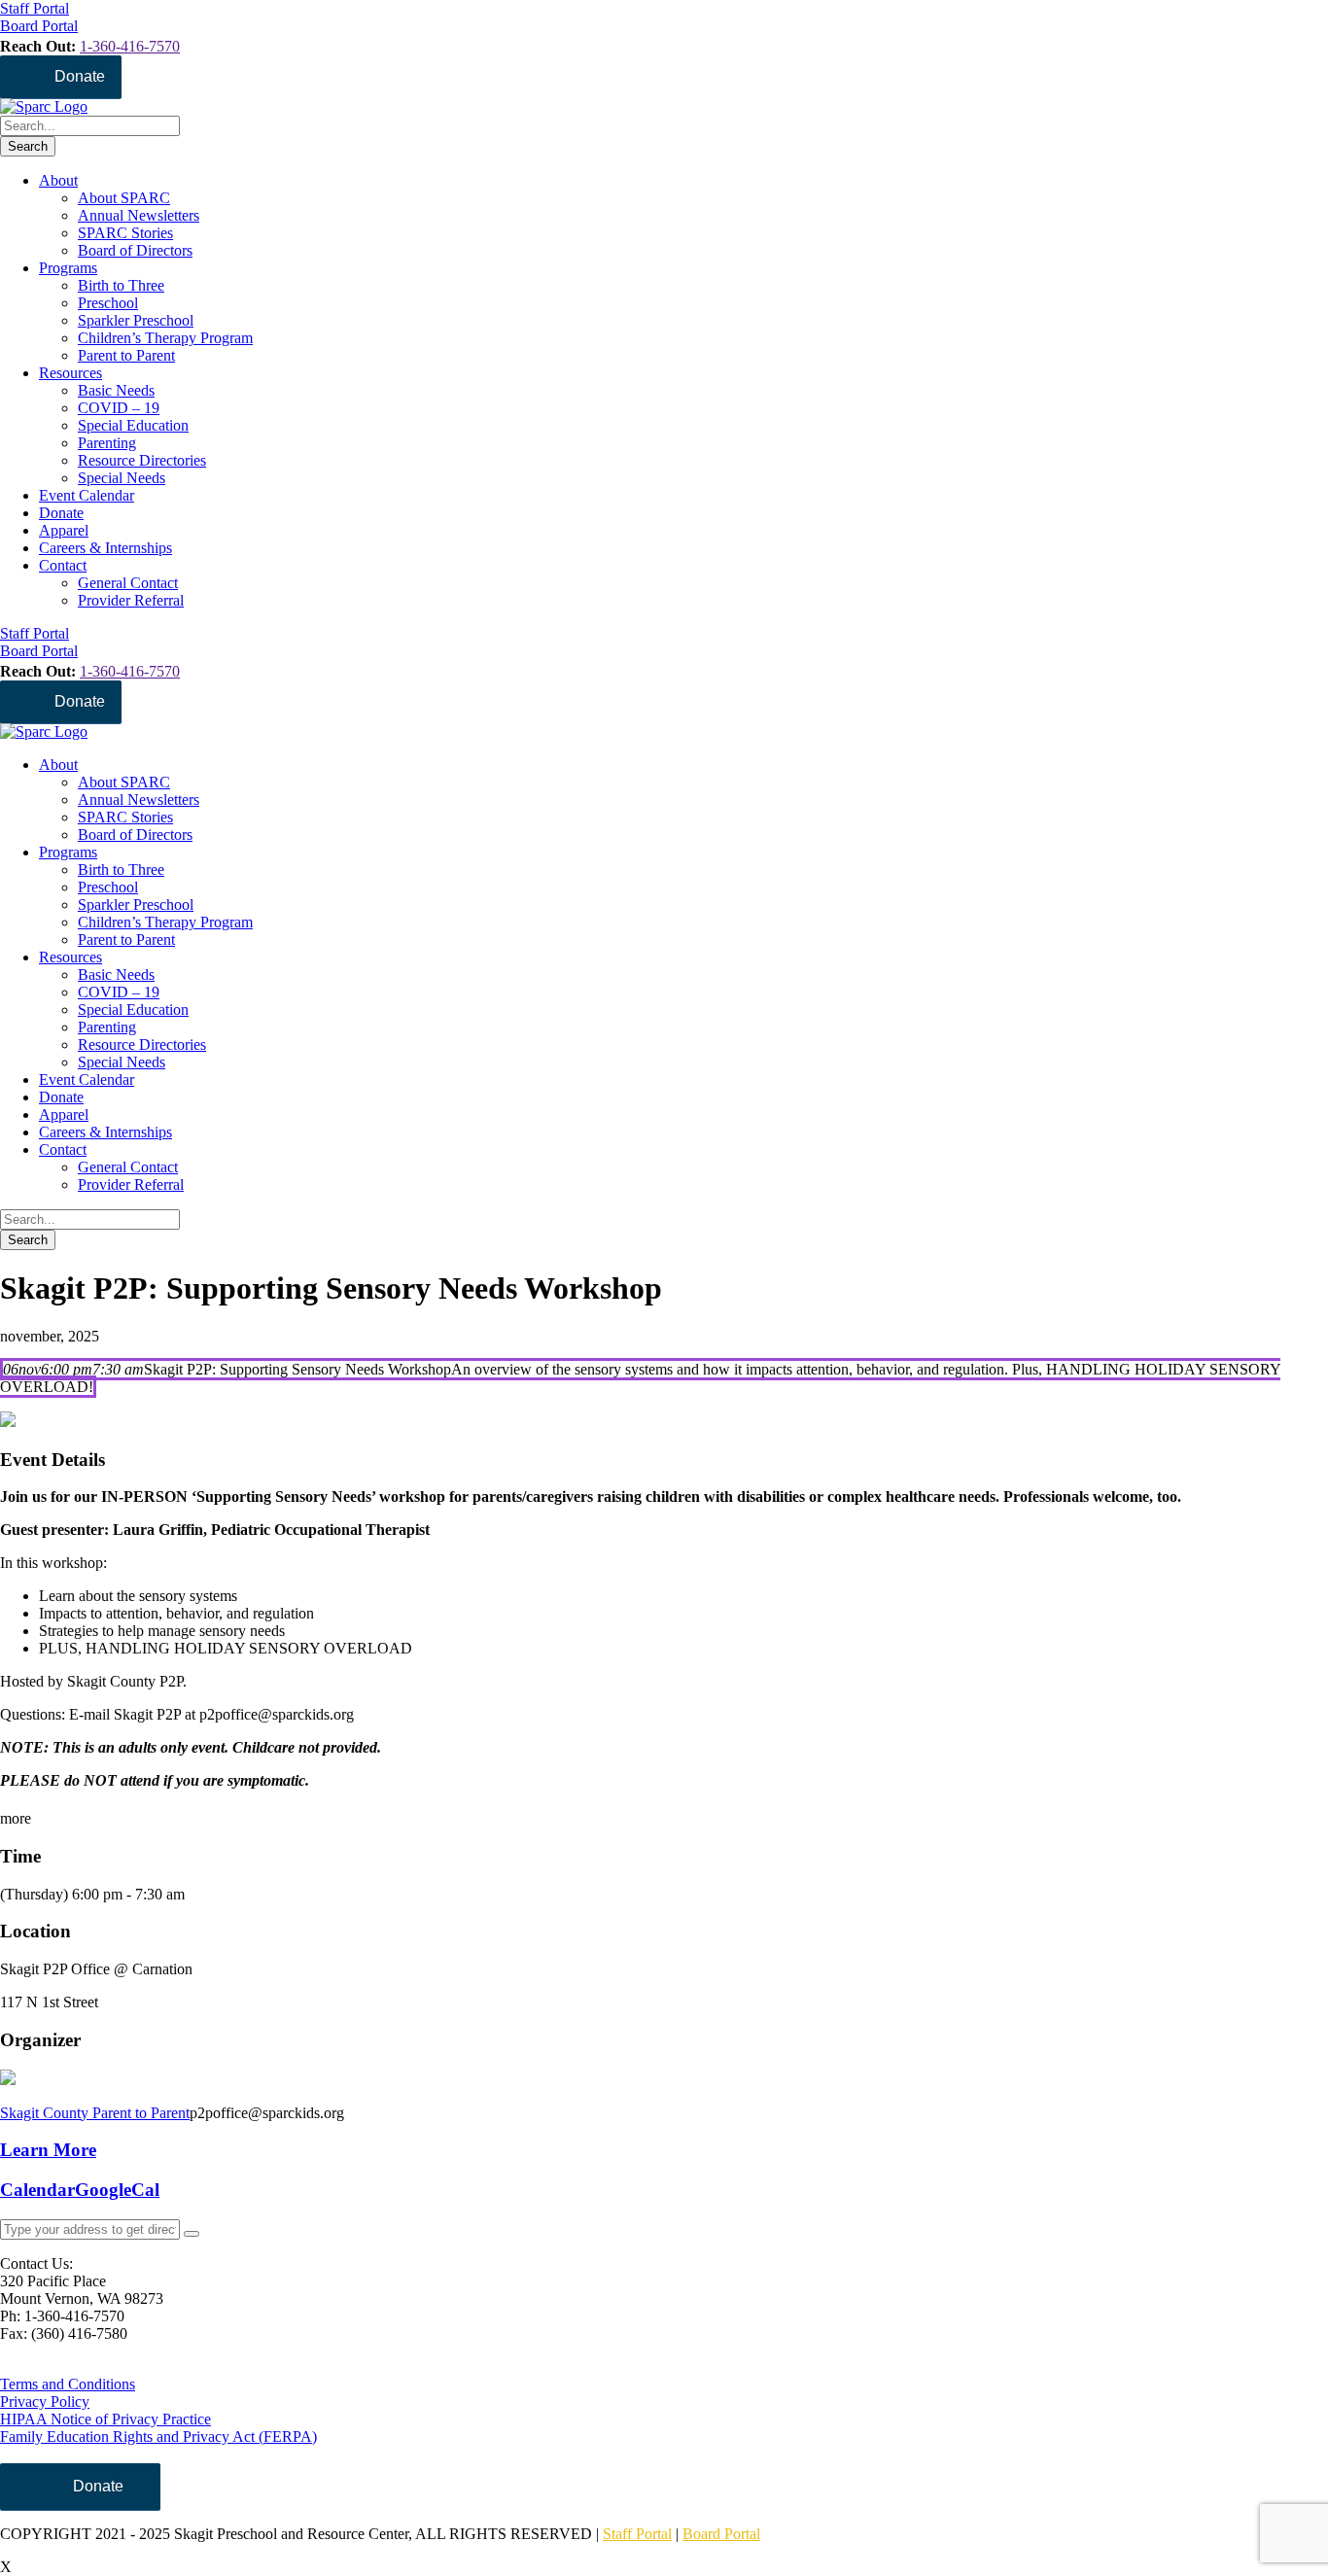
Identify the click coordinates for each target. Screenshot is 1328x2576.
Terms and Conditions (68, 2384)
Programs (68, 268)
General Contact (128, 583)
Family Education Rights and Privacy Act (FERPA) (158, 2437)
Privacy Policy (45, 2402)
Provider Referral (131, 600)
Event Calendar (87, 495)
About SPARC (124, 198)
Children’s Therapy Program (165, 338)
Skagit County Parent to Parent (95, 2113)
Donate (80, 76)
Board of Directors (135, 250)
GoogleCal (117, 2190)
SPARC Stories (125, 233)
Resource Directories (142, 460)
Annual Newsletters (139, 215)
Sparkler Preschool (136, 320)
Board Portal (721, 2534)
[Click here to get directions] (192, 2234)
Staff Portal (637, 2534)
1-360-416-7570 (130, 46)
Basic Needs (116, 390)
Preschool (108, 303)
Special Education (133, 425)
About (58, 180)
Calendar (37, 2190)
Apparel (64, 530)
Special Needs (122, 478)
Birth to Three (121, 285)
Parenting (107, 443)
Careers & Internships (105, 548)
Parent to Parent (126, 355)
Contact (63, 565)
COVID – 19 (119, 408)
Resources (70, 373)
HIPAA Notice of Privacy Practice (105, 2419)
